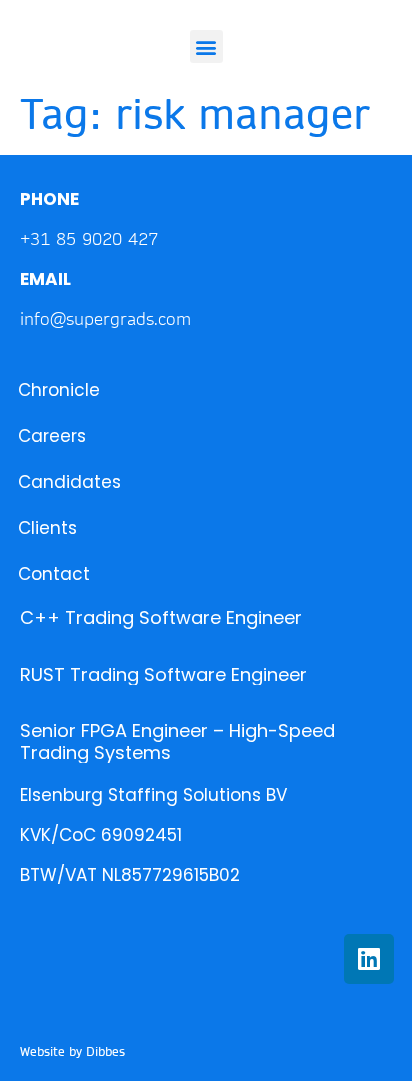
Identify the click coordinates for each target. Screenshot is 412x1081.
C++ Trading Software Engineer (161, 617)
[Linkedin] (369, 959)
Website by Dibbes (72, 1051)
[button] (206, 46)
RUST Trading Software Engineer (163, 674)
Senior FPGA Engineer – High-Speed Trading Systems (177, 741)
